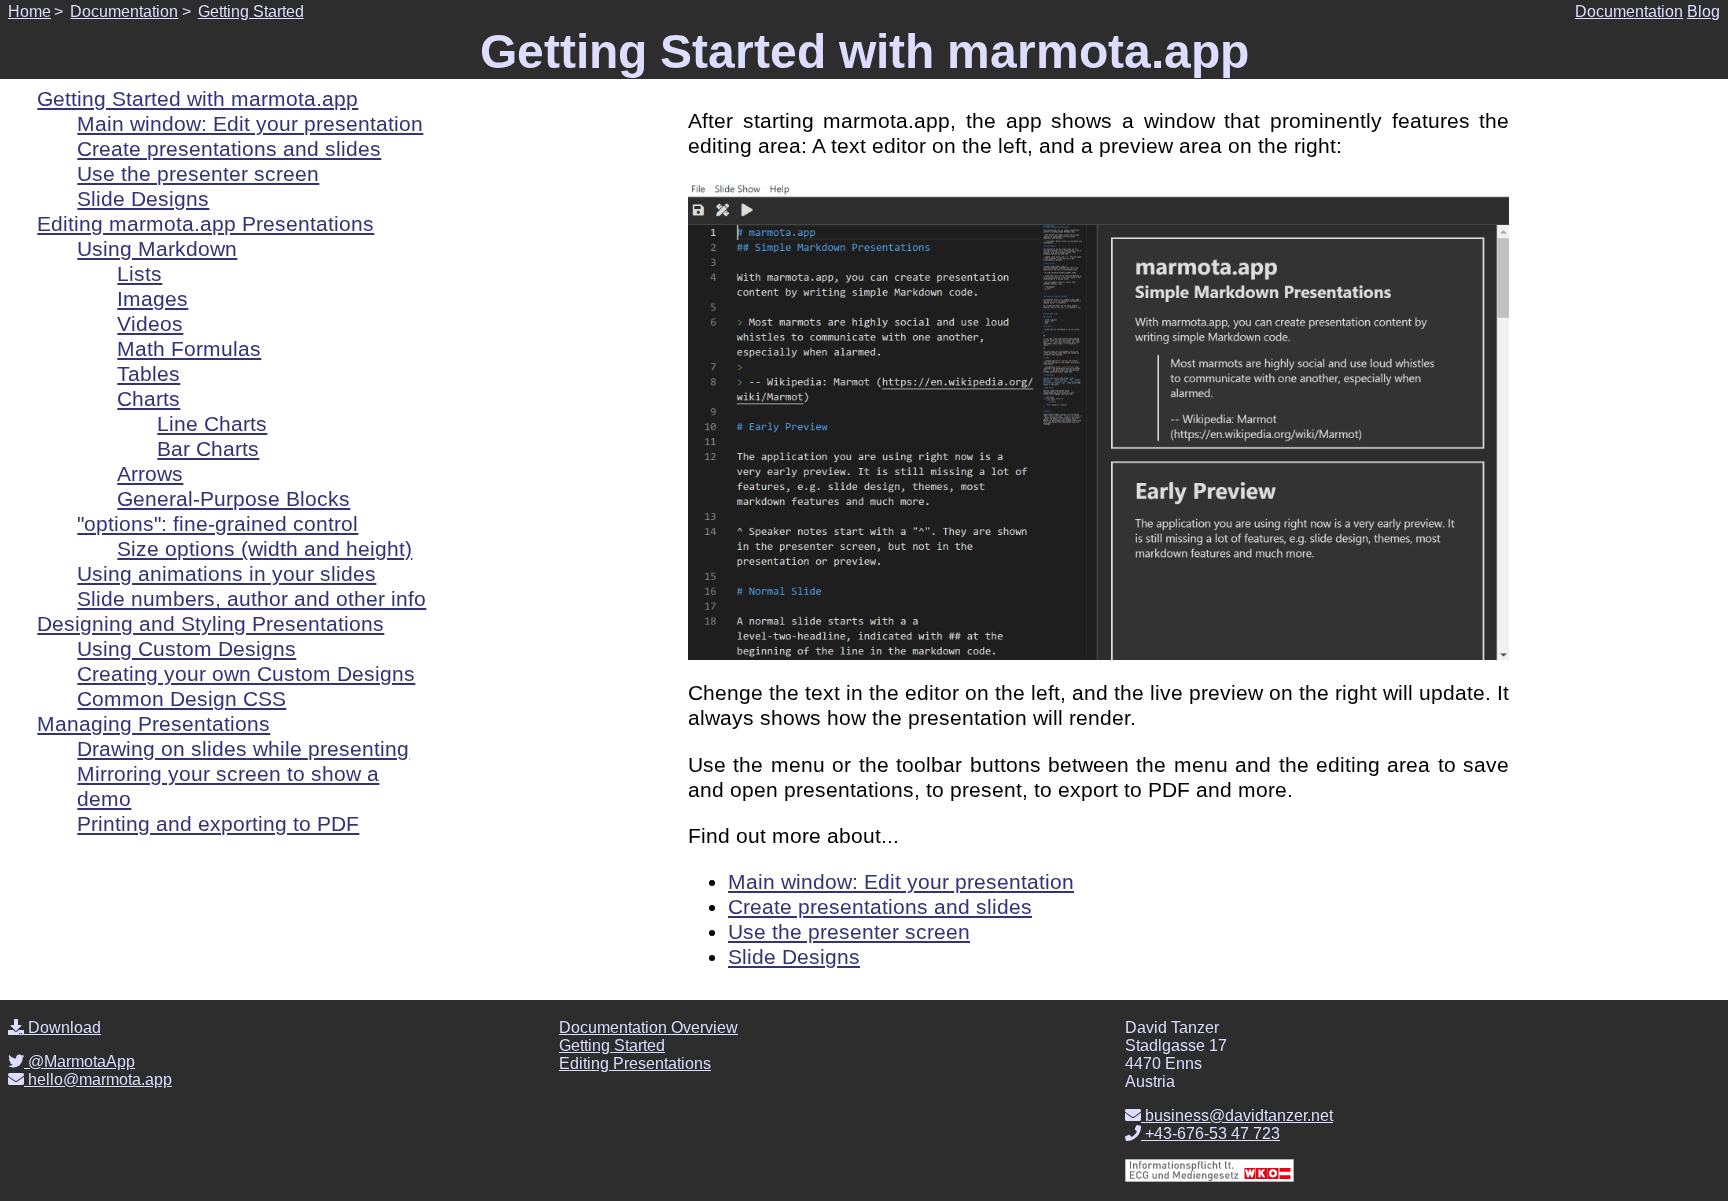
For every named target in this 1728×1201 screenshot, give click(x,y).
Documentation (124, 11)
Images (152, 299)
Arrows (150, 474)
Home (29, 11)
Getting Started (251, 11)
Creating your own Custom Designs (246, 674)
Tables (148, 374)
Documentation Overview (648, 1027)
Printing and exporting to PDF (218, 824)
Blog (1703, 11)
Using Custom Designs (186, 649)
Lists (139, 274)
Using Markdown (157, 249)
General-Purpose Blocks (233, 499)
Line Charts (212, 424)
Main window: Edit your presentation (901, 882)
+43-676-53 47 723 (1210, 1133)
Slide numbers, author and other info (251, 599)
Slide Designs (794, 957)
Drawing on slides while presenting (243, 749)
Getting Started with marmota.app (197, 99)
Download (62, 1027)
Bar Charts (208, 449)
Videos (150, 324)
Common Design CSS (181, 699)
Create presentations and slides (880, 907)
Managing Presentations (153, 724)
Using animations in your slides (226, 574)
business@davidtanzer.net (1237, 1115)
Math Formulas (189, 349)
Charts (148, 399)
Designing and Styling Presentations (210, 624)
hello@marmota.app (98, 1079)
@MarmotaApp (79, 1061)
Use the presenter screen (849, 932)
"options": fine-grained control (217, 524)
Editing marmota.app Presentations (205, 224)
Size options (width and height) (264, 549)
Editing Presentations (635, 1063)
